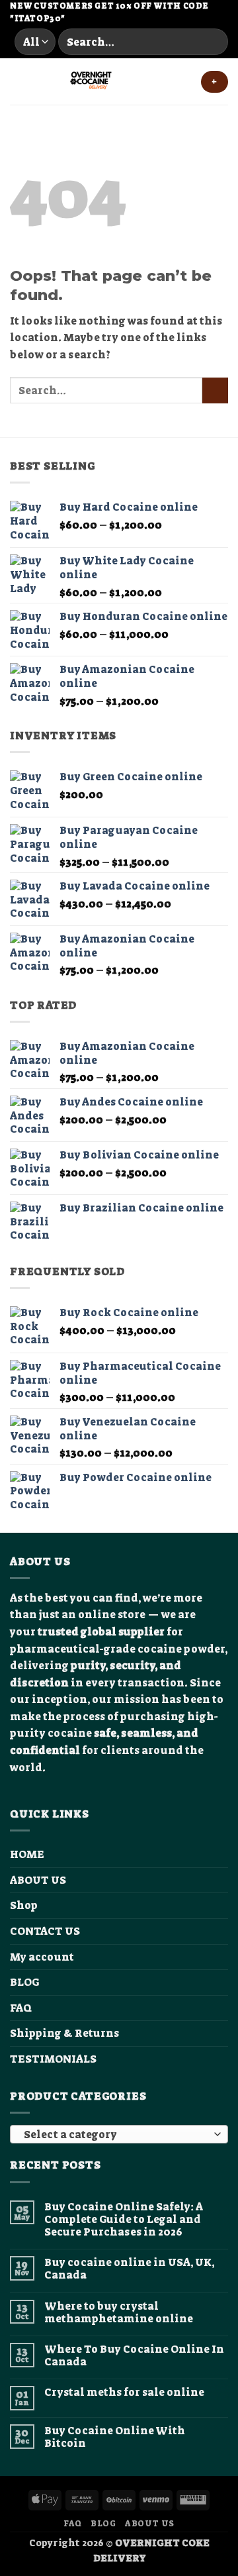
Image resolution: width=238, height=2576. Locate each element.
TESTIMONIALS (53, 2059)
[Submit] (213, 42)
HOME (27, 1854)
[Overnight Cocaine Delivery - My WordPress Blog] (91, 81)
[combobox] (119, 2134)
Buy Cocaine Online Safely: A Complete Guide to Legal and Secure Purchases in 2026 (123, 2220)
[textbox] (116, 2135)
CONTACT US (45, 1931)
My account (42, 1957)
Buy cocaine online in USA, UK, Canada (129, 2269)
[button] (18, 82)
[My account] (163, 81)
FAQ (21, 2008)
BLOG (24, 1982)
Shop (24, 1905)
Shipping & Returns (64, 2033)
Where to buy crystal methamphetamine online (119, 2312)
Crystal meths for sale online (124, 2392)
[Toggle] (220, 1957)
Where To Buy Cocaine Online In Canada (134, 2355)
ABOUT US (38, 1880)
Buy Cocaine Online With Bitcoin (115, 2437)
